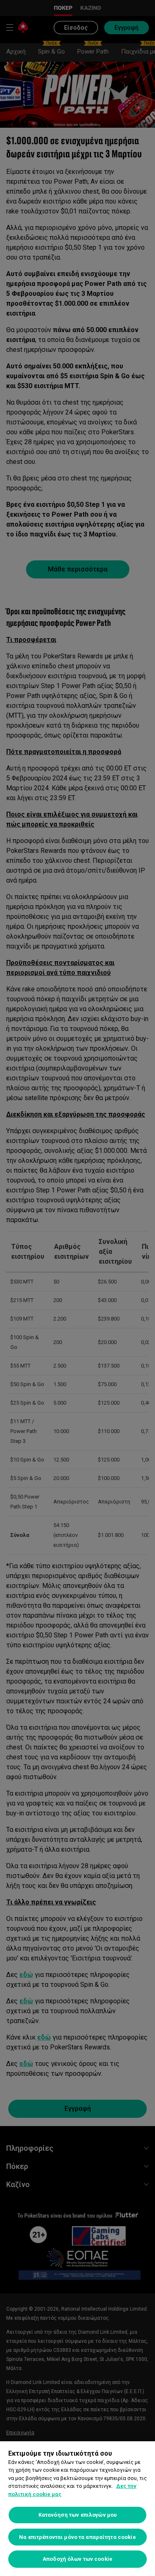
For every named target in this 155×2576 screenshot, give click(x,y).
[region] (77, 2509)
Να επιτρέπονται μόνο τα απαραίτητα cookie (77, 2537)
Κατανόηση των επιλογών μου (77, 2515)
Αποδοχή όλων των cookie (77, 2559)
